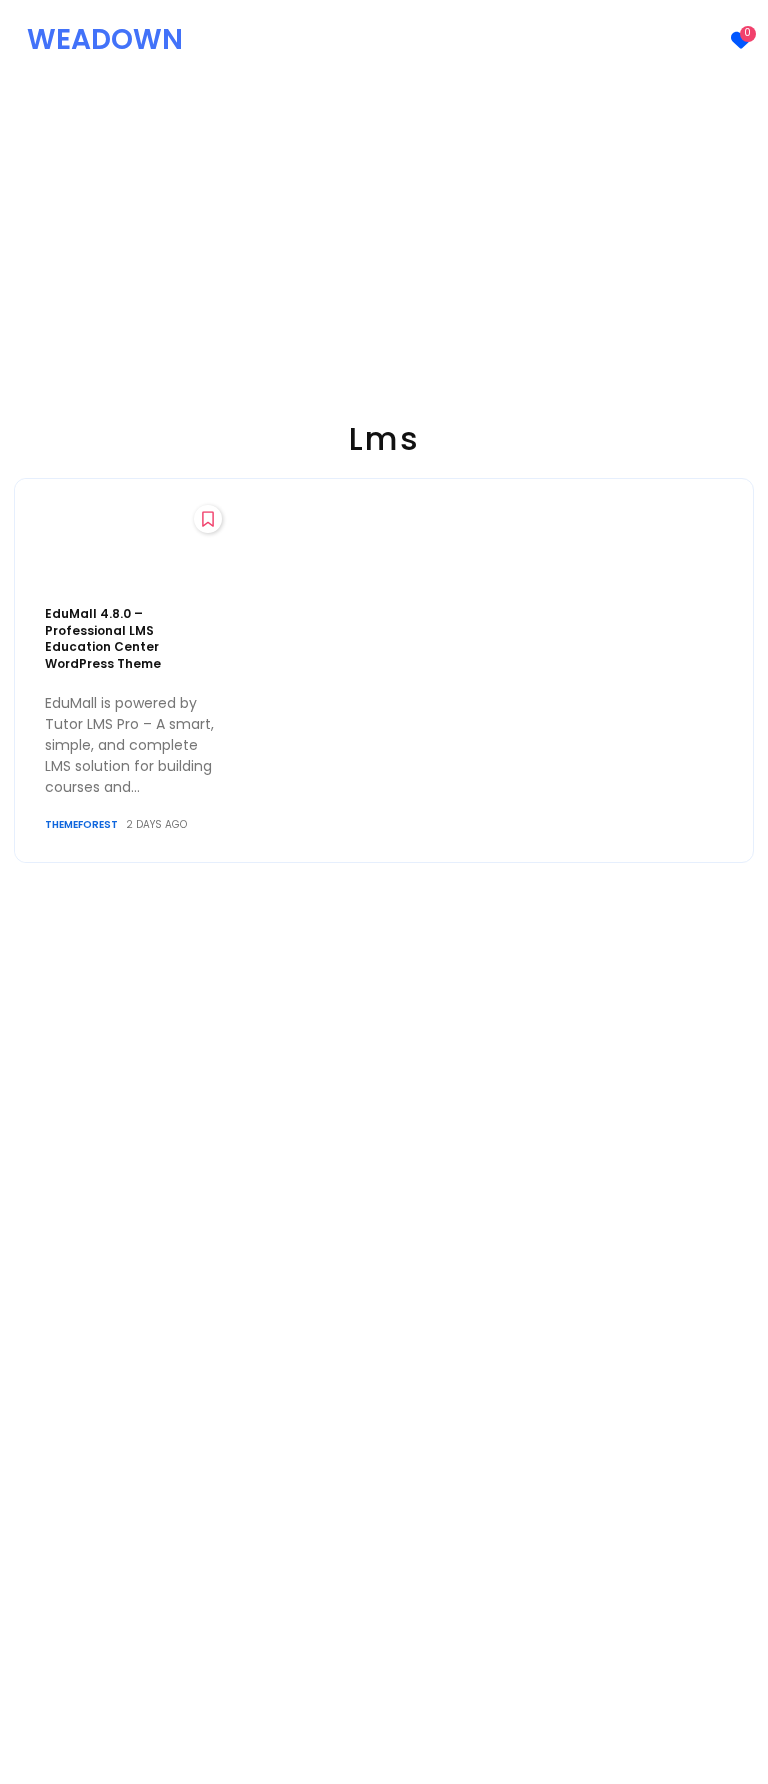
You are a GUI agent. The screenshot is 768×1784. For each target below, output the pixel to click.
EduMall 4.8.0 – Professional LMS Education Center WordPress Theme (103, 638)
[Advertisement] (384, 230)
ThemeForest (81, 825)
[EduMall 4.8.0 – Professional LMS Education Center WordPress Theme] (131, 547)
